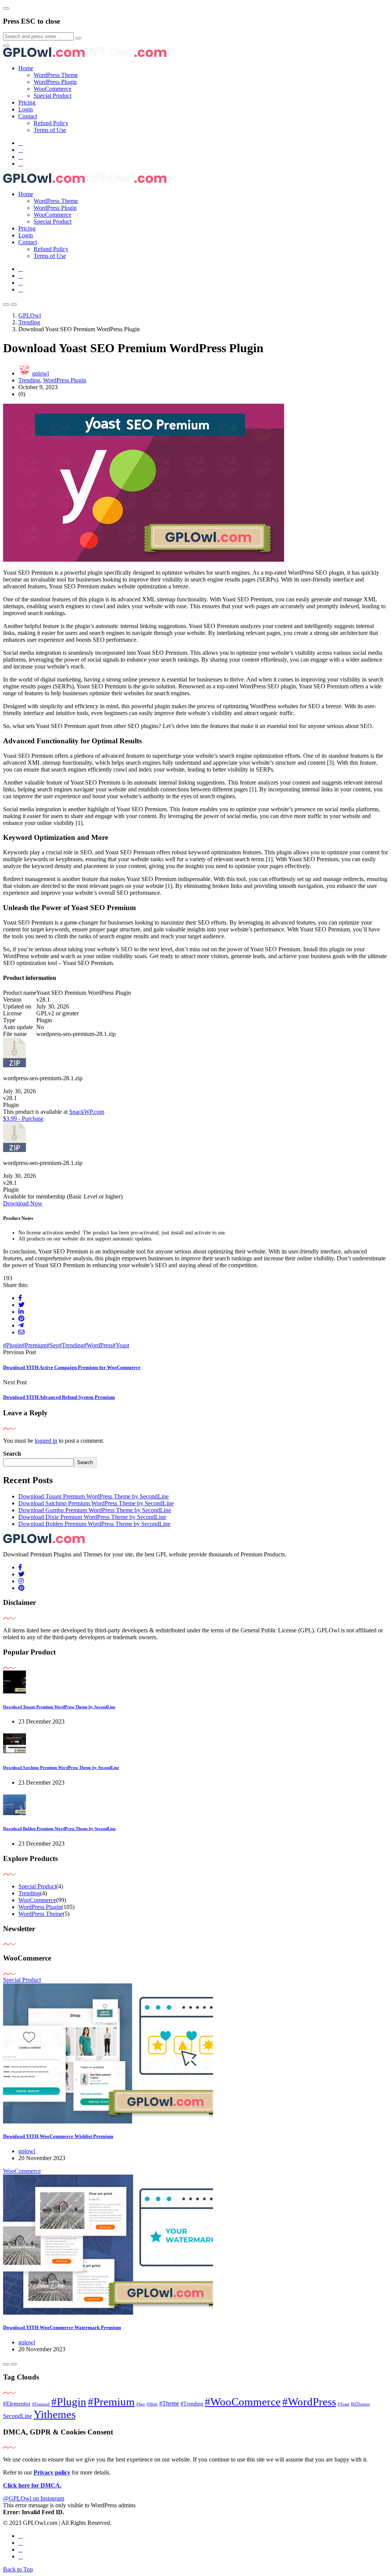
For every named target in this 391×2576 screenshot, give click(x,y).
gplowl (40, 373)
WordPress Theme (56, 75)
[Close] (6, 8)
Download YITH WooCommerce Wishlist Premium (58, 2136)
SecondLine (18, 2416)
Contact (28, 116)
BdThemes (360, 2404)
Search (12, 1454)
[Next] (14, 2364)
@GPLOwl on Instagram (34, 2498)
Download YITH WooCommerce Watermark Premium (62, 2327)
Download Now (23, 1203)
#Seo (53, 1345)
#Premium (34, 1345)
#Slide (152, 2404)
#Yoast (121, 1345)
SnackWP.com (87, 1112)
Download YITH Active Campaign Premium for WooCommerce (72, 1367)
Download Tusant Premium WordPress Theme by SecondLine (94, 1496)
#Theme (169, 2403)
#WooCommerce (243, 2402)
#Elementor (17, 2404)
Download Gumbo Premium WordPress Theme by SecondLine (95, 1510)
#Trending (71, 1345)
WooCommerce (53, 89)
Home (26, 68)
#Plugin (12, 1345)
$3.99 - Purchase (23, 1119)
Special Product (53, 96)
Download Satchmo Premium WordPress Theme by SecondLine (96, 1503)
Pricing (27, 102)
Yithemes (55, 2414)
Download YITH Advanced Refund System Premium (59, 1397)
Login (26, 109)
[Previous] (6, 2364)
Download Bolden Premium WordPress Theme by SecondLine (94, 1524)
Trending (29, 380)
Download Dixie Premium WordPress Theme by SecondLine (92, 1517)
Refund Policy (51, 123)
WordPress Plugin (55, 82)
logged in (46, 1441)
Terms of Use (50, 130)
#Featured (41, 2404)
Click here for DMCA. (32, 2485)
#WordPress (98, 1345)
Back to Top (18, 2569)
